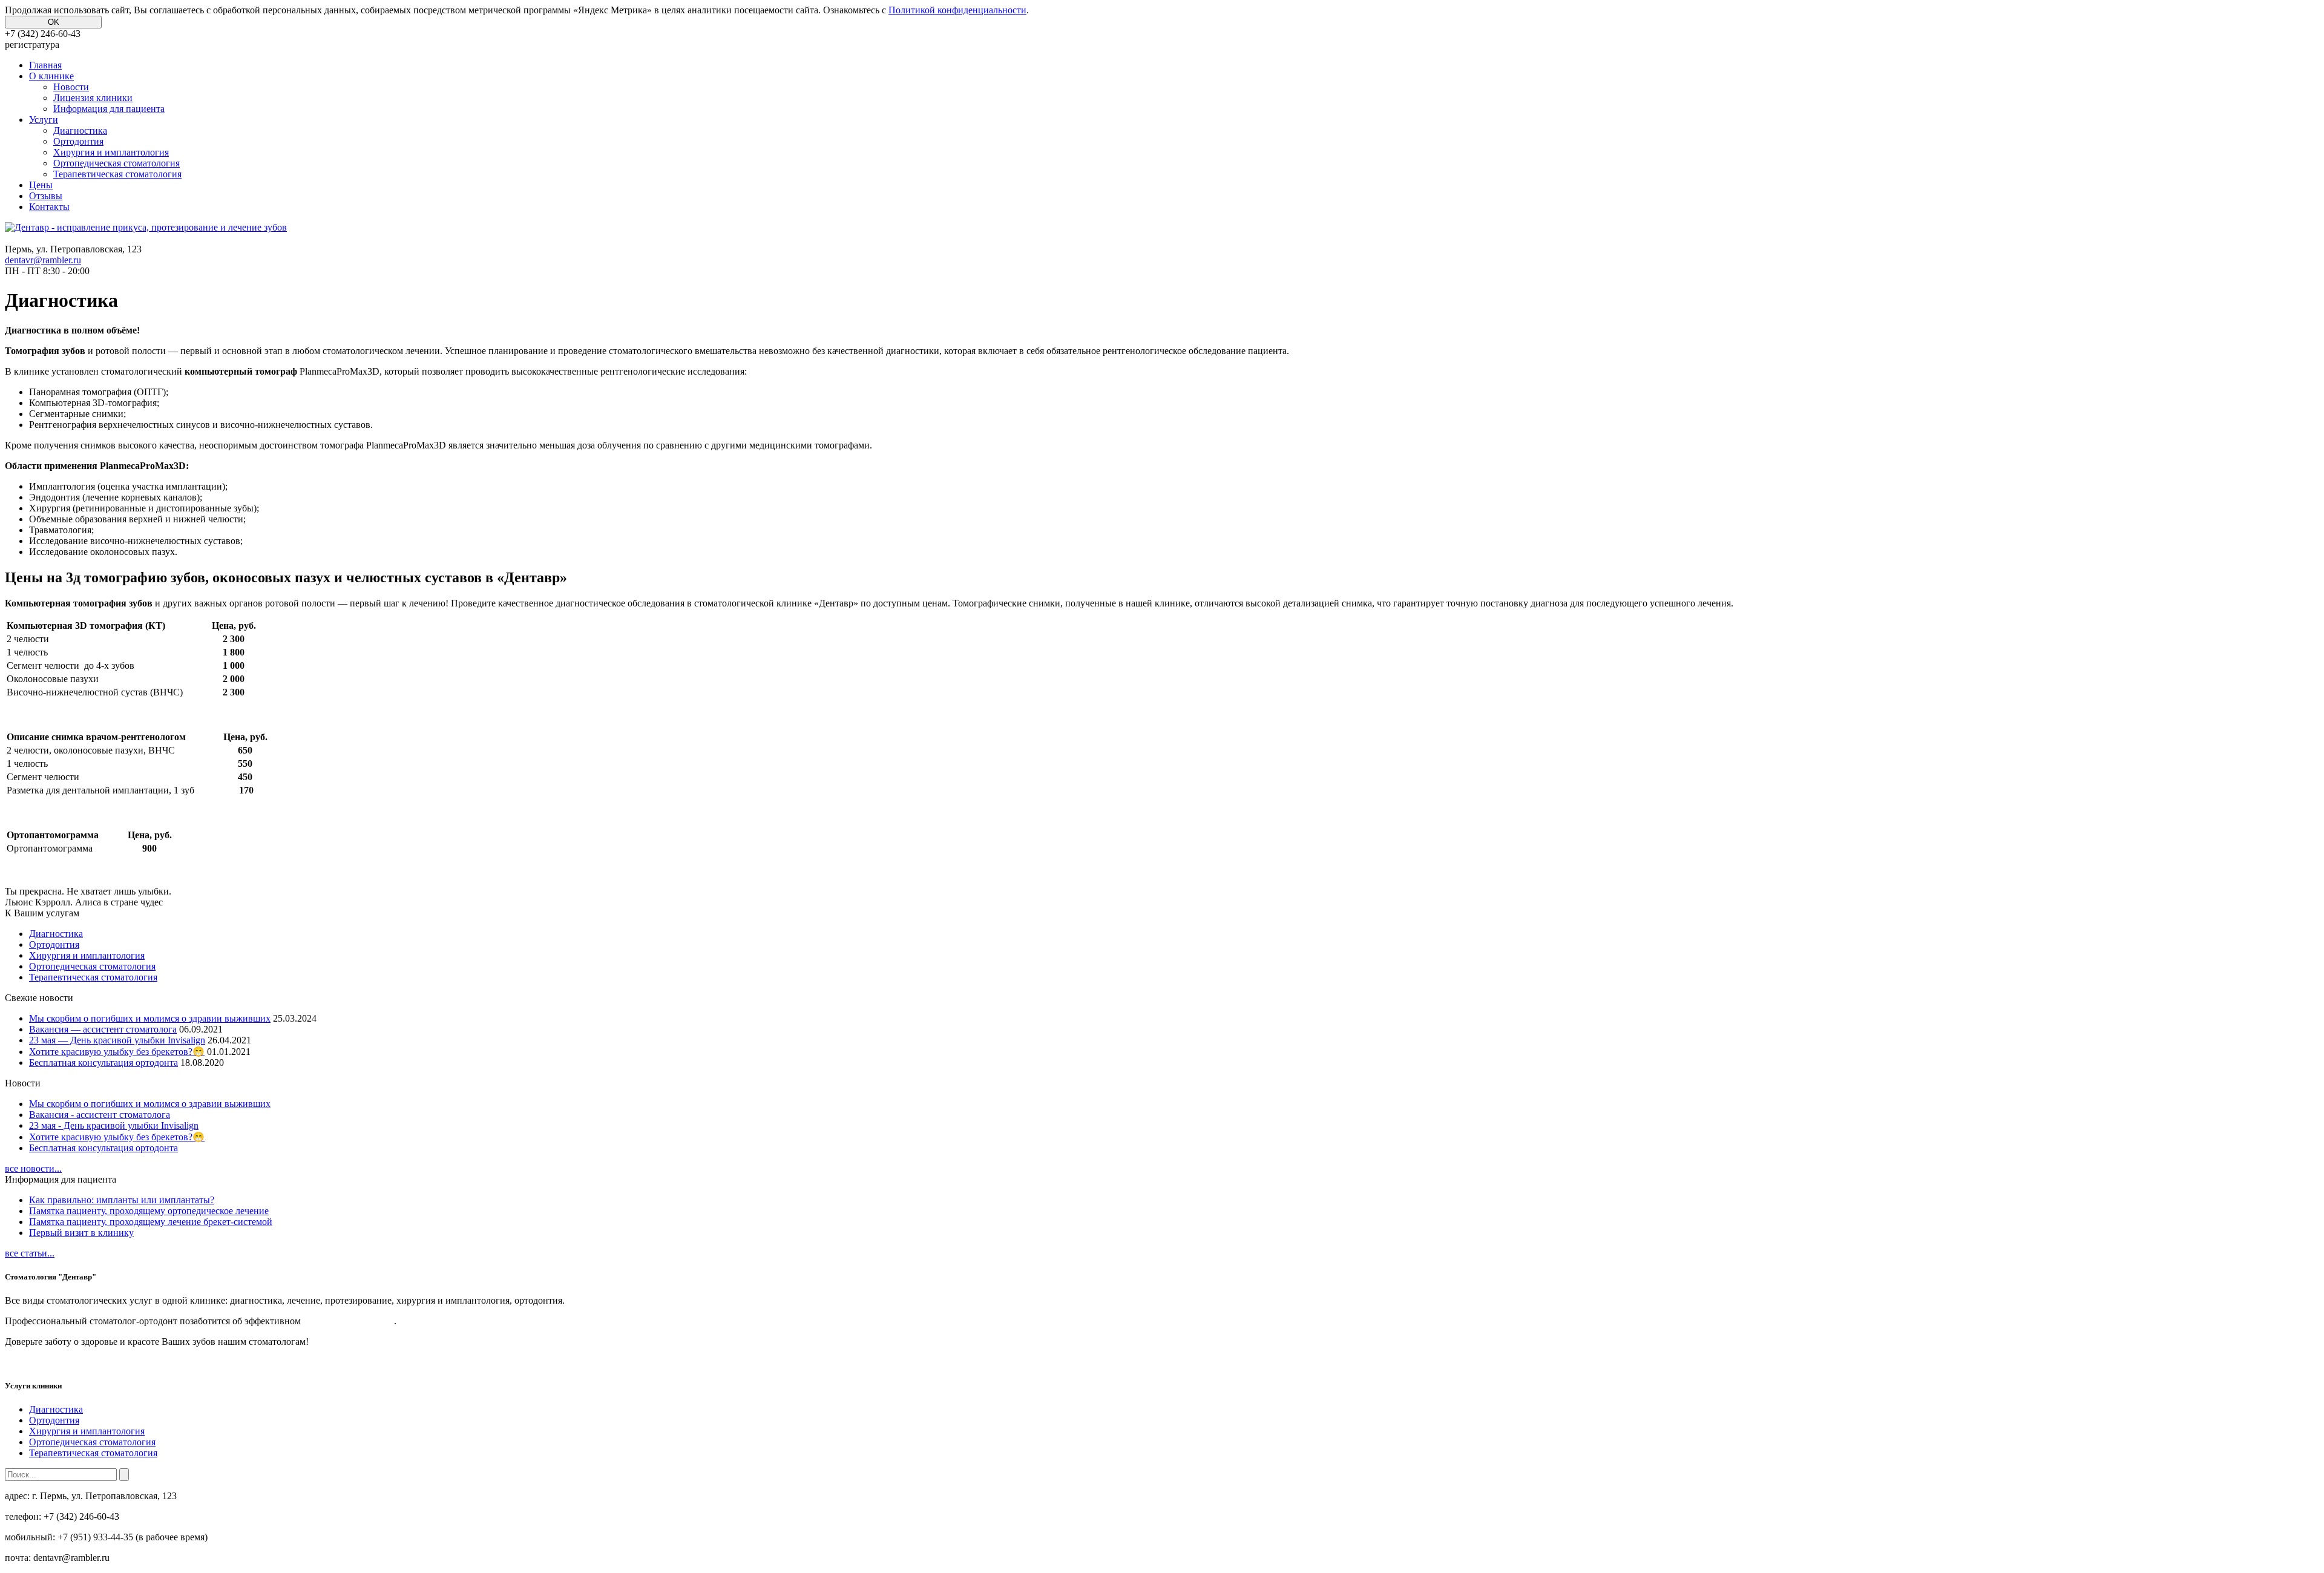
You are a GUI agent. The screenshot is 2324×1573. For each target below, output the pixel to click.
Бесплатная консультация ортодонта (103, 1062)
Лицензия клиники (93, 98)
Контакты (49, 207)
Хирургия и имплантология (111, 152)
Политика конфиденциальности (52, 1363)
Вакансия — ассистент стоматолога (103, 1029)
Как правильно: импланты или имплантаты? (122, 1200)
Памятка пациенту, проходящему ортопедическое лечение (149, 1211)
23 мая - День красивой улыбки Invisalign (114, 1125)
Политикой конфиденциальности (957, 10)
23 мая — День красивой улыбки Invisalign (117, 1040)
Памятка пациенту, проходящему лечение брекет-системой (151, 1222)
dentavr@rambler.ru (43, 260)
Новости (71, 87)
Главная (45, 65)
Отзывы (46, 196)
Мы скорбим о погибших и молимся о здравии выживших (150, 1018)
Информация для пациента (109, 109)
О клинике (51, 76)
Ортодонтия (78, 141)
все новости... (33, 1168)
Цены (41, 185)
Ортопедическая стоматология (117, 163)
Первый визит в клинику (81, 1233)
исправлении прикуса (349, 1321)
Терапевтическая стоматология (117, 174)
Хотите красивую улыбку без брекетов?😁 (117, 1052)
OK (54, 22)
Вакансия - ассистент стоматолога (100, 1115)
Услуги (44, 120)
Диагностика (80, 130)
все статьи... (30, 1253)
